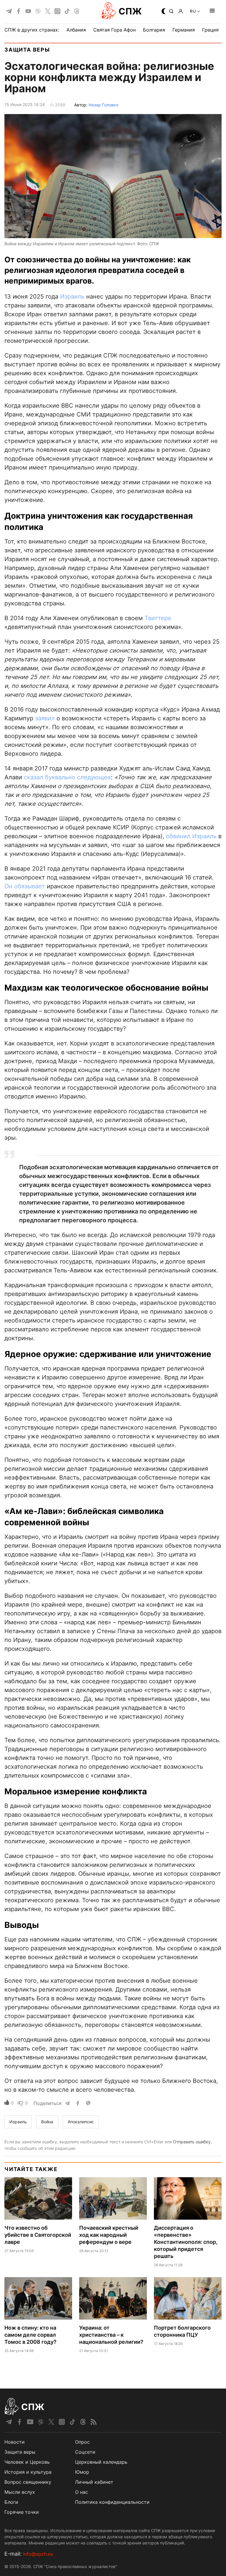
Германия (184, 30)
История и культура (28, 2472)
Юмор (82, 2472)
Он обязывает (25, 886)
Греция (210, 30)
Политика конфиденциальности (112, 2502)
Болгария (154, 30)
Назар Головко (103, 105)
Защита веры (27, 50)
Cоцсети (85, 2452)
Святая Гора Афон (114, 30)
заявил (45, 718)
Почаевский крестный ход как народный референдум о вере (109, 2235)
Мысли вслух (20, 2492)
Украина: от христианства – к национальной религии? (111, 2335)
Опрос (82, 2442)
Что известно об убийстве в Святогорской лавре (38, 2235)
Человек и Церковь (27, 2462)
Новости (15, 2442)
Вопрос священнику (28, 2482)
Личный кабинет (94, 2482)
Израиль (72, 297)
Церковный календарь (101, 2462)
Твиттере (158, 618)
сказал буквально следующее (67, 777)
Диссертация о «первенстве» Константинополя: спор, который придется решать (186, 2242)
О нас (82, 2492)
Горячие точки (22, 2512)
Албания (76, 30)
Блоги (11, 2502)
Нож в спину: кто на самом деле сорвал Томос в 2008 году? (30, 2335)
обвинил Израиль (191, 836)
